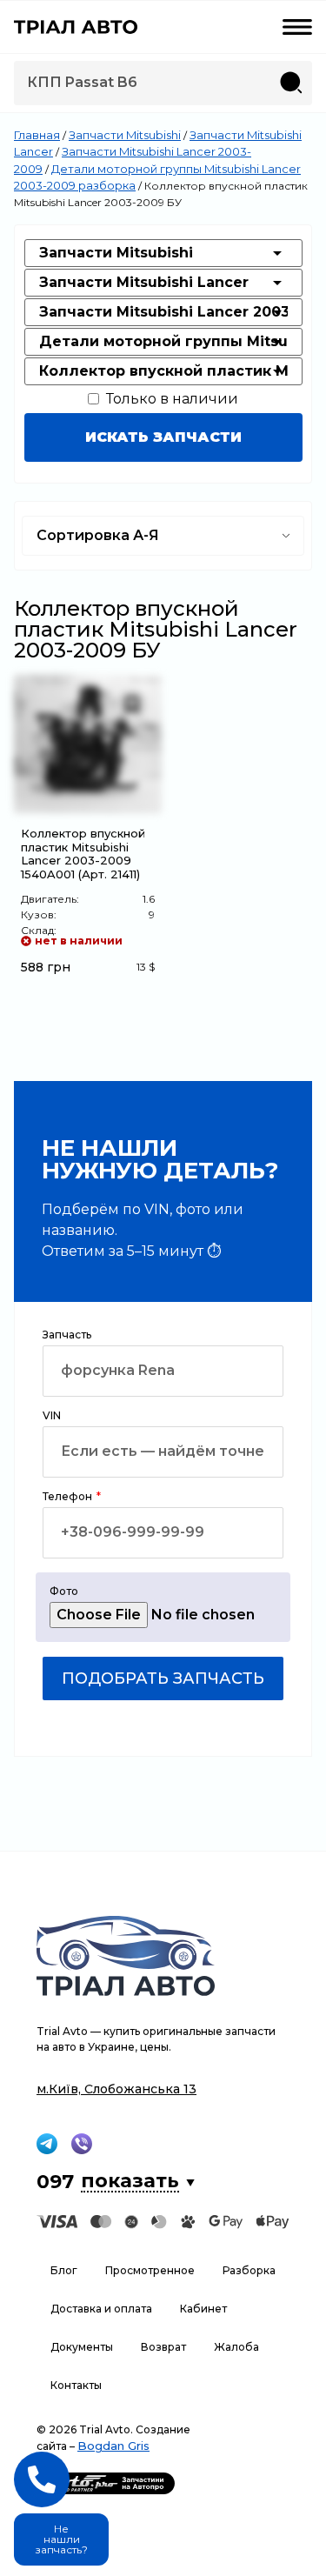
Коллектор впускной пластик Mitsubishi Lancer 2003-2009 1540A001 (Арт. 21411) (83, 854)
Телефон (69, 1497)
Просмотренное (150, 2270)
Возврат (163, 2347)
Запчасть (67, 1335)
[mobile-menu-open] (297, 27)
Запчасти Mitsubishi (125, 135)
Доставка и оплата (101, 2309)
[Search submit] (291, 83)
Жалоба (236, 2347)
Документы (82, 2347)
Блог (64, 2270)
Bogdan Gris (113, 2446)
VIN (52, 1416)
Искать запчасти (163, 437)
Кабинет (203, 2309)
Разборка (249, 2270)
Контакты (76, 2385)
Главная (37, 135)
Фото (64, 1592)
